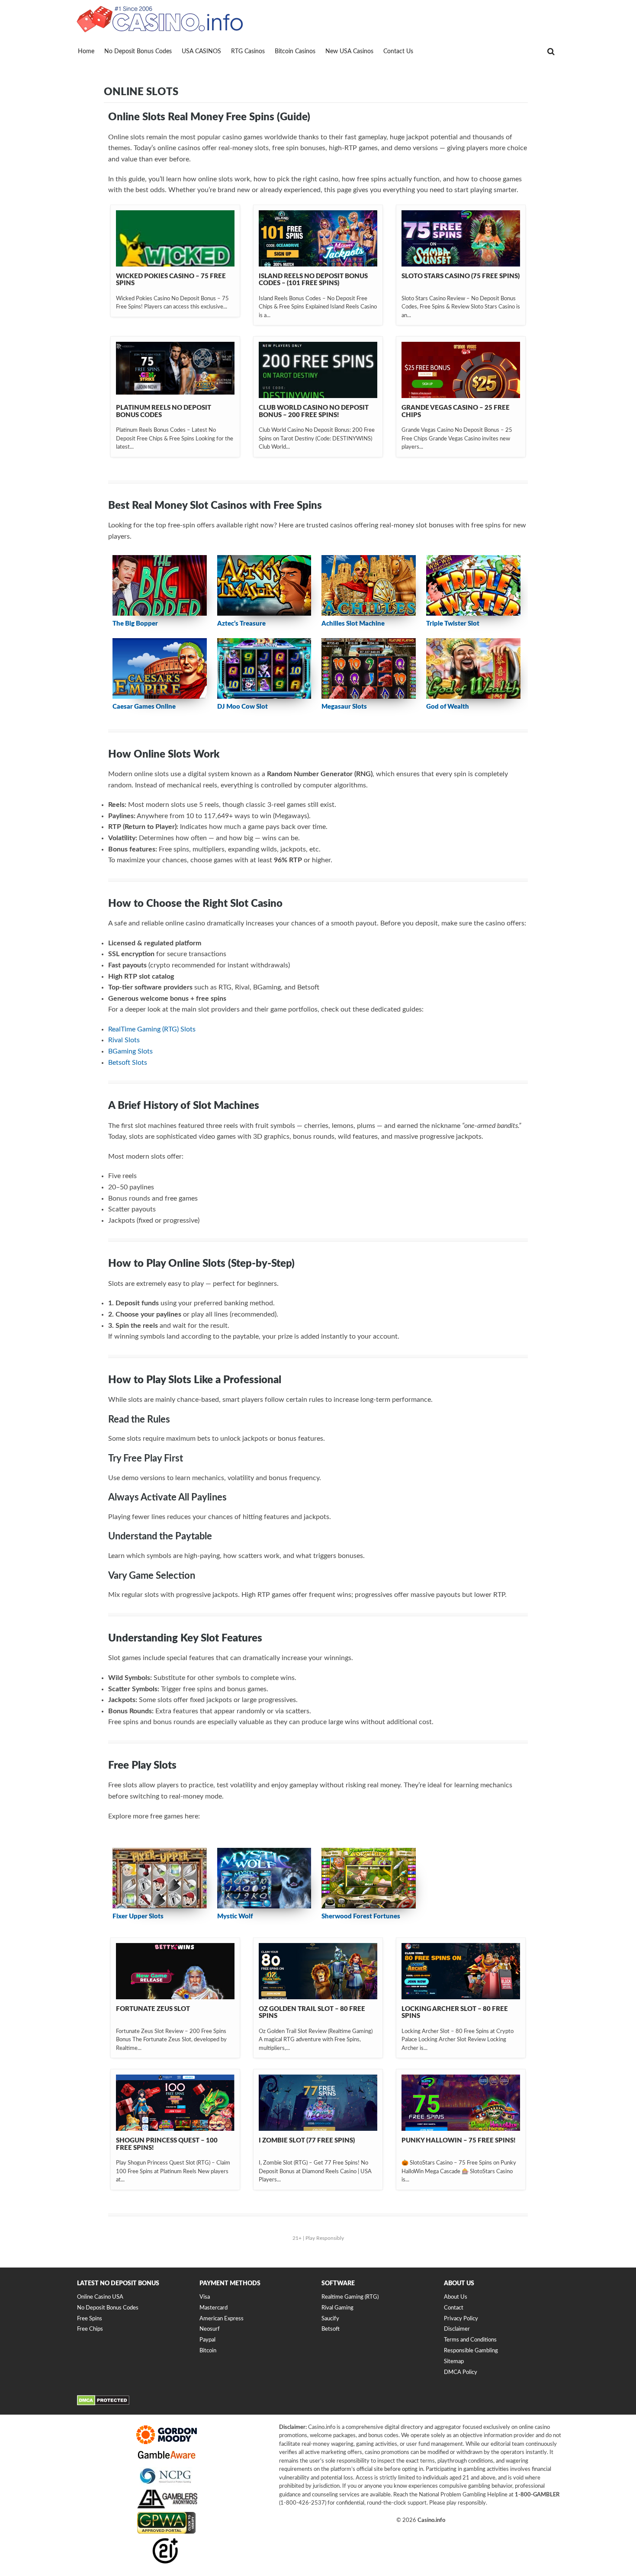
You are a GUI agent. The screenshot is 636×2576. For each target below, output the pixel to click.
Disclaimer (457, 2329)
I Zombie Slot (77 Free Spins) (307, 2141)
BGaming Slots (130, 1051)
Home (86, 51)
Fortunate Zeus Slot (153, 2009)
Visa (205, 2297)
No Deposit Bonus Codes (138, 51)
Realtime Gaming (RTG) (350, 2297)
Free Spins (90, 2319)
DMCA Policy (461, 2372)
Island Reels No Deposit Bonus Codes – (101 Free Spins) (313, 280)
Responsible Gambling (471, 2351)
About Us (456, 2297)
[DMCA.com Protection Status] (103, 2404)
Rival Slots (124, 1040)
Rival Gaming (337, 2308)
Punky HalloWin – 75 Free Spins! (458, 2141)
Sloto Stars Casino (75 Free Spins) (461, 276)
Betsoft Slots (128, 1063)
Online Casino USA (100, 2297)
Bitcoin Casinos (295, 51)
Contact (454, 2308)
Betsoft (331, 2329)
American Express (222, 2319)
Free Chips (90, 2329)
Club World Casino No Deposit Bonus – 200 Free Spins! (314, 411)
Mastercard (214, 2308)
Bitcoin (208, 2351)
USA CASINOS (201, 51)
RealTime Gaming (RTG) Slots (152, 1029)
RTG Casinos (248, 51)
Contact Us (398, 51)
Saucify (330, 2319)
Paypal (207, 2340)
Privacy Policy (461, 2319)
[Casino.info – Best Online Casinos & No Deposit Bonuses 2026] (160, 18)
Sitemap (454, 2362)
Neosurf (210, 2329)
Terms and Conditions (470, 2340)
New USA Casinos (349, 51)
